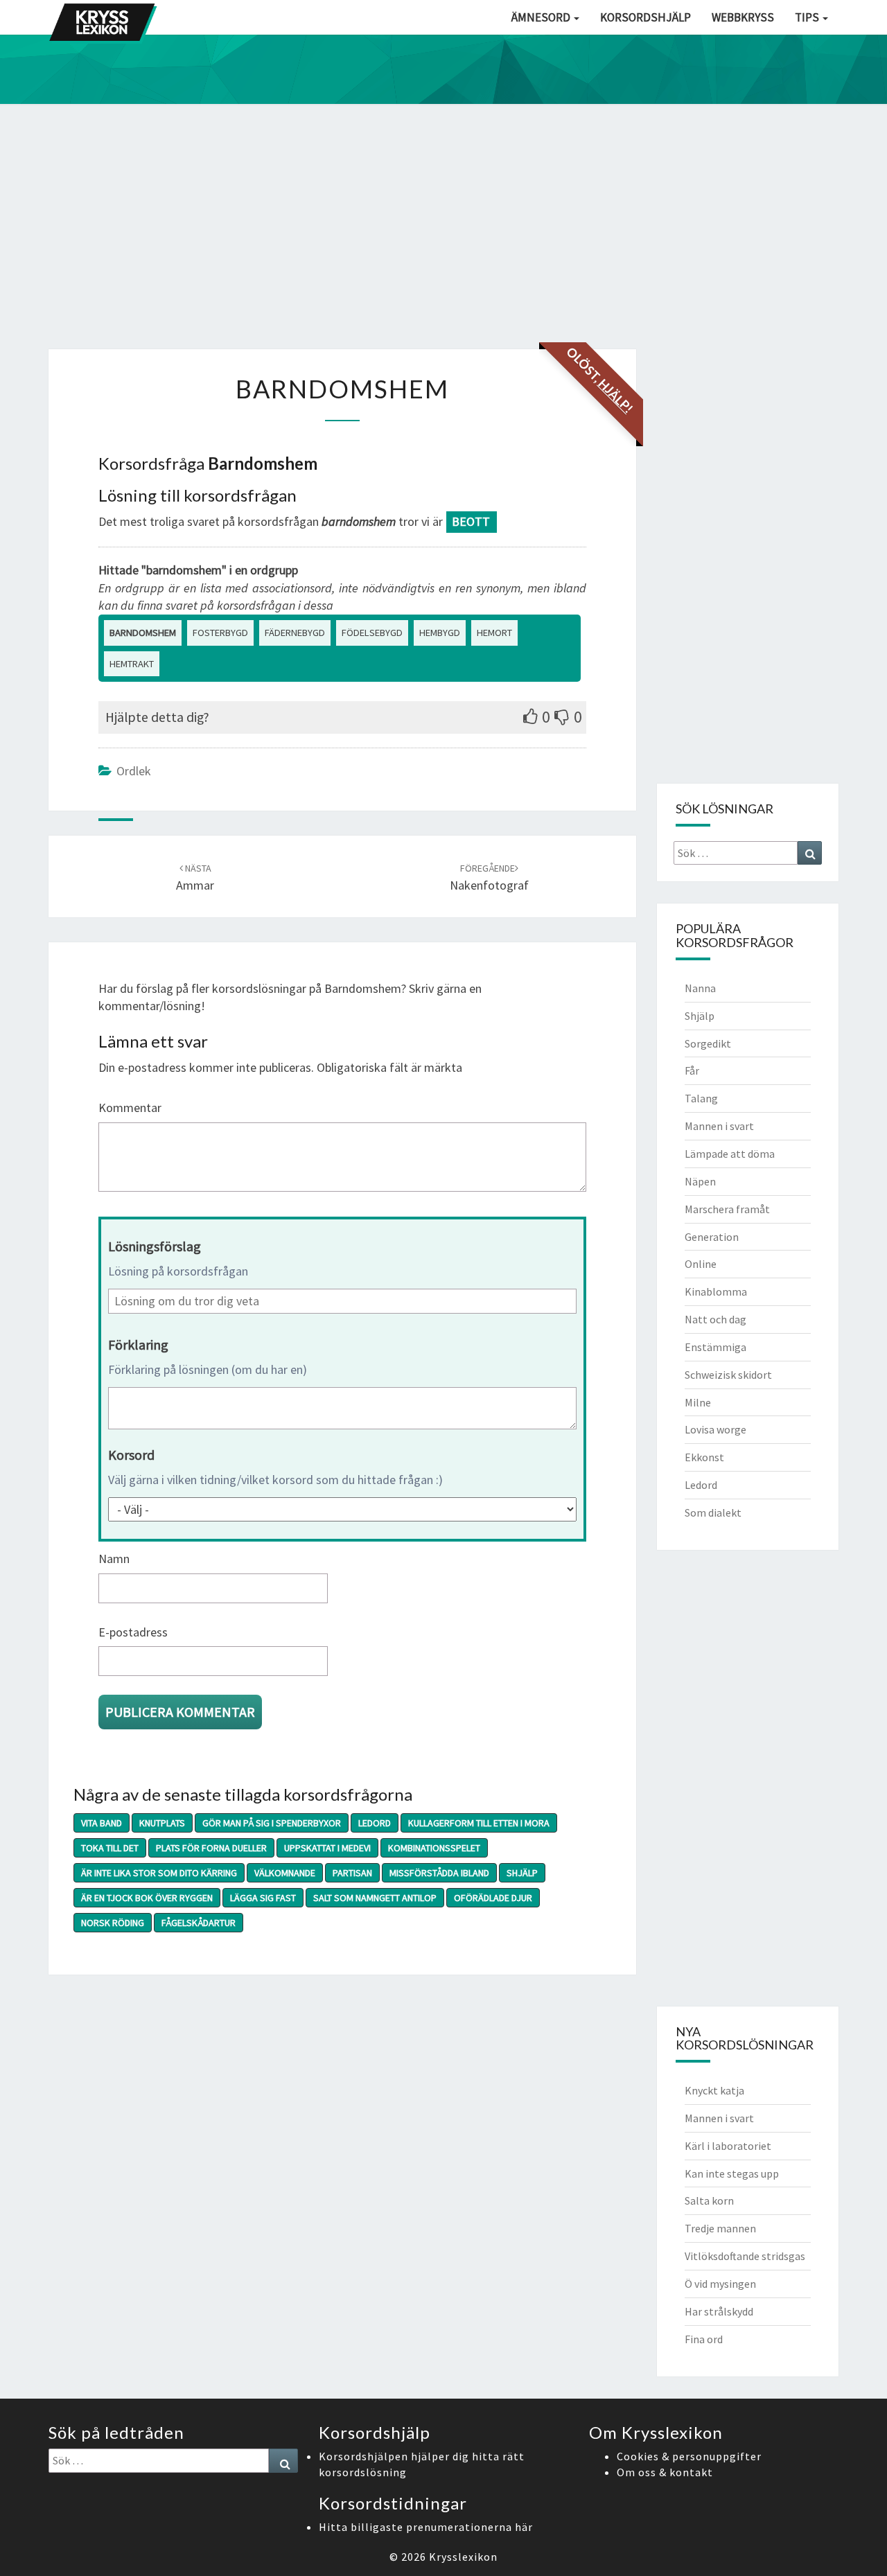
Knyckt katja (714, 2090)
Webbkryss (743, 17)
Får (692, 1070)
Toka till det (110, 1848)
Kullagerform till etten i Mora (479, 1823)
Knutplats (162, 1823)
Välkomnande (285, 1873)
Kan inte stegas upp (732, 2173)
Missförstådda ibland (439, 1873)
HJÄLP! (615, 396)
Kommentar (130, 1108)
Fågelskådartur (199, 1923)
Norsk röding (113, 1923)
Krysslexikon (463, 2557)
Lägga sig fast (263, 1898)
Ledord (375, 1823)
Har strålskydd (719, 2311)
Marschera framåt (727, 1209)
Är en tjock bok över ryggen (147, 1898)
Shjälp (522, 1873)
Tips (808, 17)
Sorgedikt (708, 1043)
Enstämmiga (715, 1347)
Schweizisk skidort (728, 1375)
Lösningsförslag (155, 1246)
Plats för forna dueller (211, 1848)
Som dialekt (713, 1512)
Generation (712, 1237)
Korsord (131, 1455)
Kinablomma (716, 1291)
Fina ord (704, 2339)
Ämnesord (542, 17)
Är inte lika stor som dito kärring (159, 1873)
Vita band (102, 1823)
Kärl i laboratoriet (728, 2146)
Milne (698, 1402)
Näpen (700, 1181)
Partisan (352, 1873)
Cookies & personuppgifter (689, 2456)
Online (701, 1264)
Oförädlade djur (493, 1898)
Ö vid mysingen (720, 2284)
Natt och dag (715, 1319)
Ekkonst (704, 1457)
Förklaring (138, 1344)
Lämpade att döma (730, 1154)
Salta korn (709, 2200)
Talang (701, 1098)
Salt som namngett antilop (375, 1898)
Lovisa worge (715, 1429)
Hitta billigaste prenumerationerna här (426, 2527)
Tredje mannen (720, 2228)
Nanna (700, 988)
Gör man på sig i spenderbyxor (272, 1823)
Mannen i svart (719, 1126)
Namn (114, 1559)
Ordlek (134, 771)
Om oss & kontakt (665, 2472)
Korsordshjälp (646, 17)
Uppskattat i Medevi (327, 1848)
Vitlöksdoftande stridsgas (745, 2256)
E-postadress (133, 1632)
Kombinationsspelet (434, 1848)
